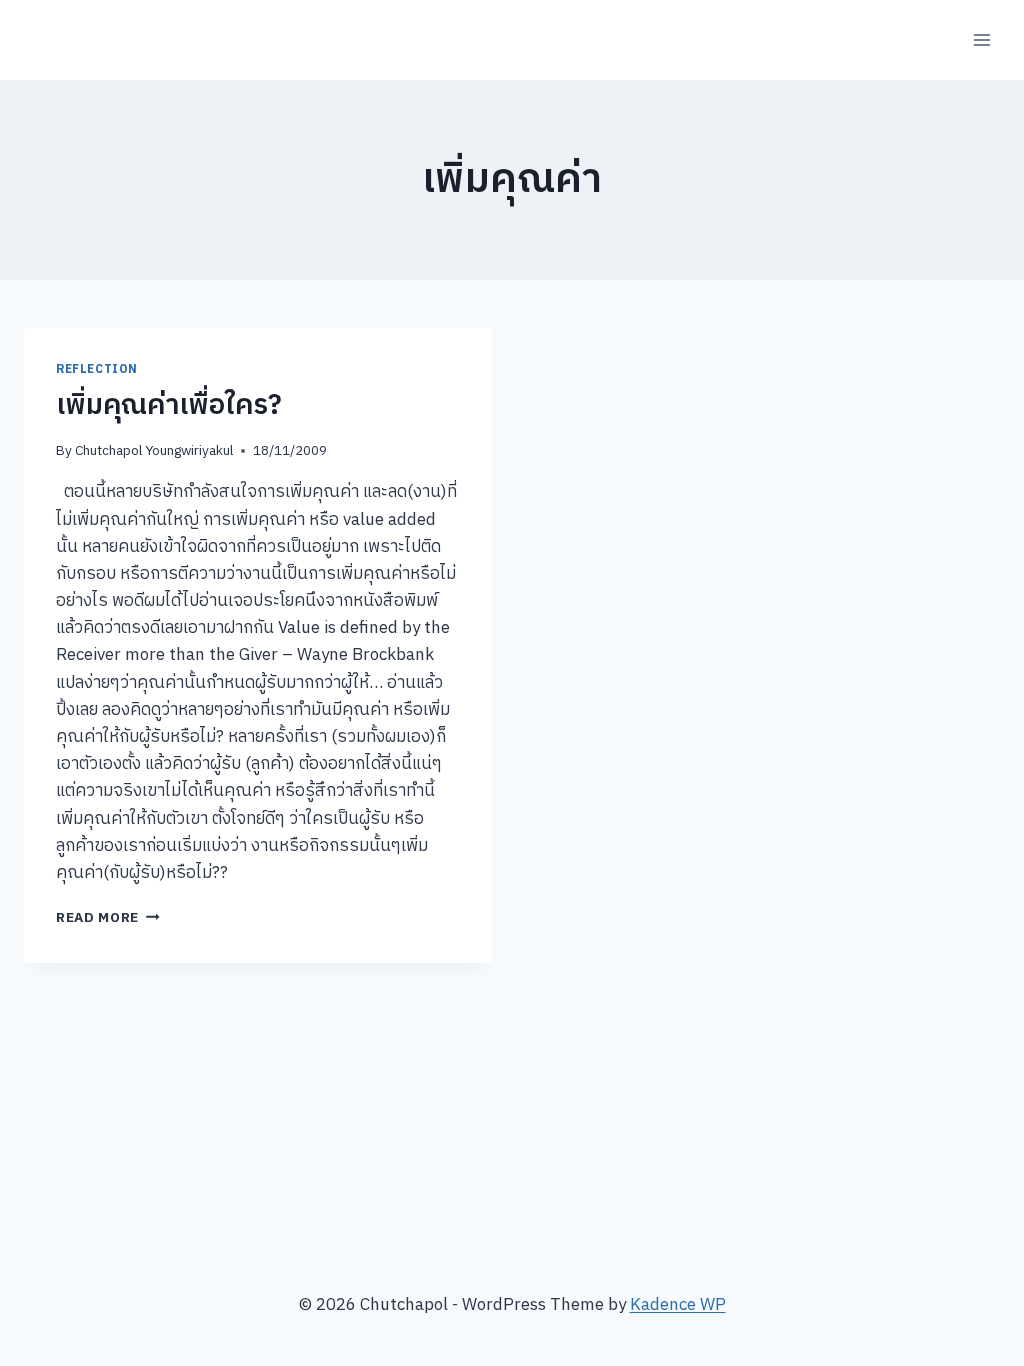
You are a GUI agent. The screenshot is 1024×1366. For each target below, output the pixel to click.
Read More (108, 918)
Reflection (97, 369)
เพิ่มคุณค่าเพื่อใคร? (169, 406)
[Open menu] (981, 39)
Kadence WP (678, 1305)
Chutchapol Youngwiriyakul (154, 451)
